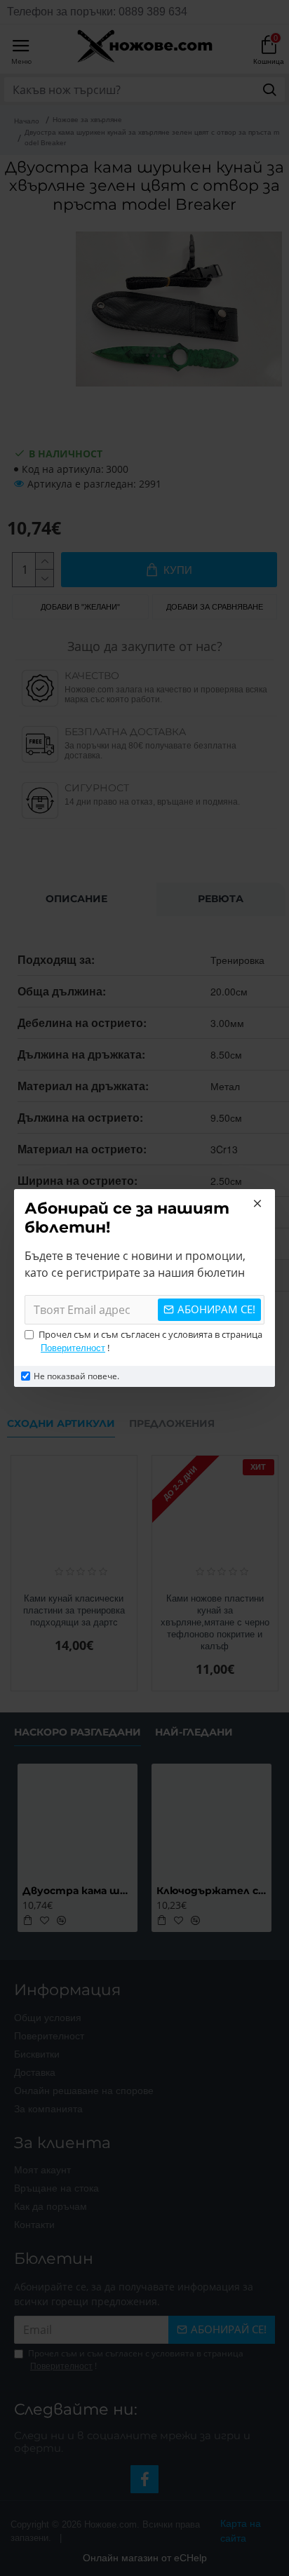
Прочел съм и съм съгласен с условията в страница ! (150, 1341)
